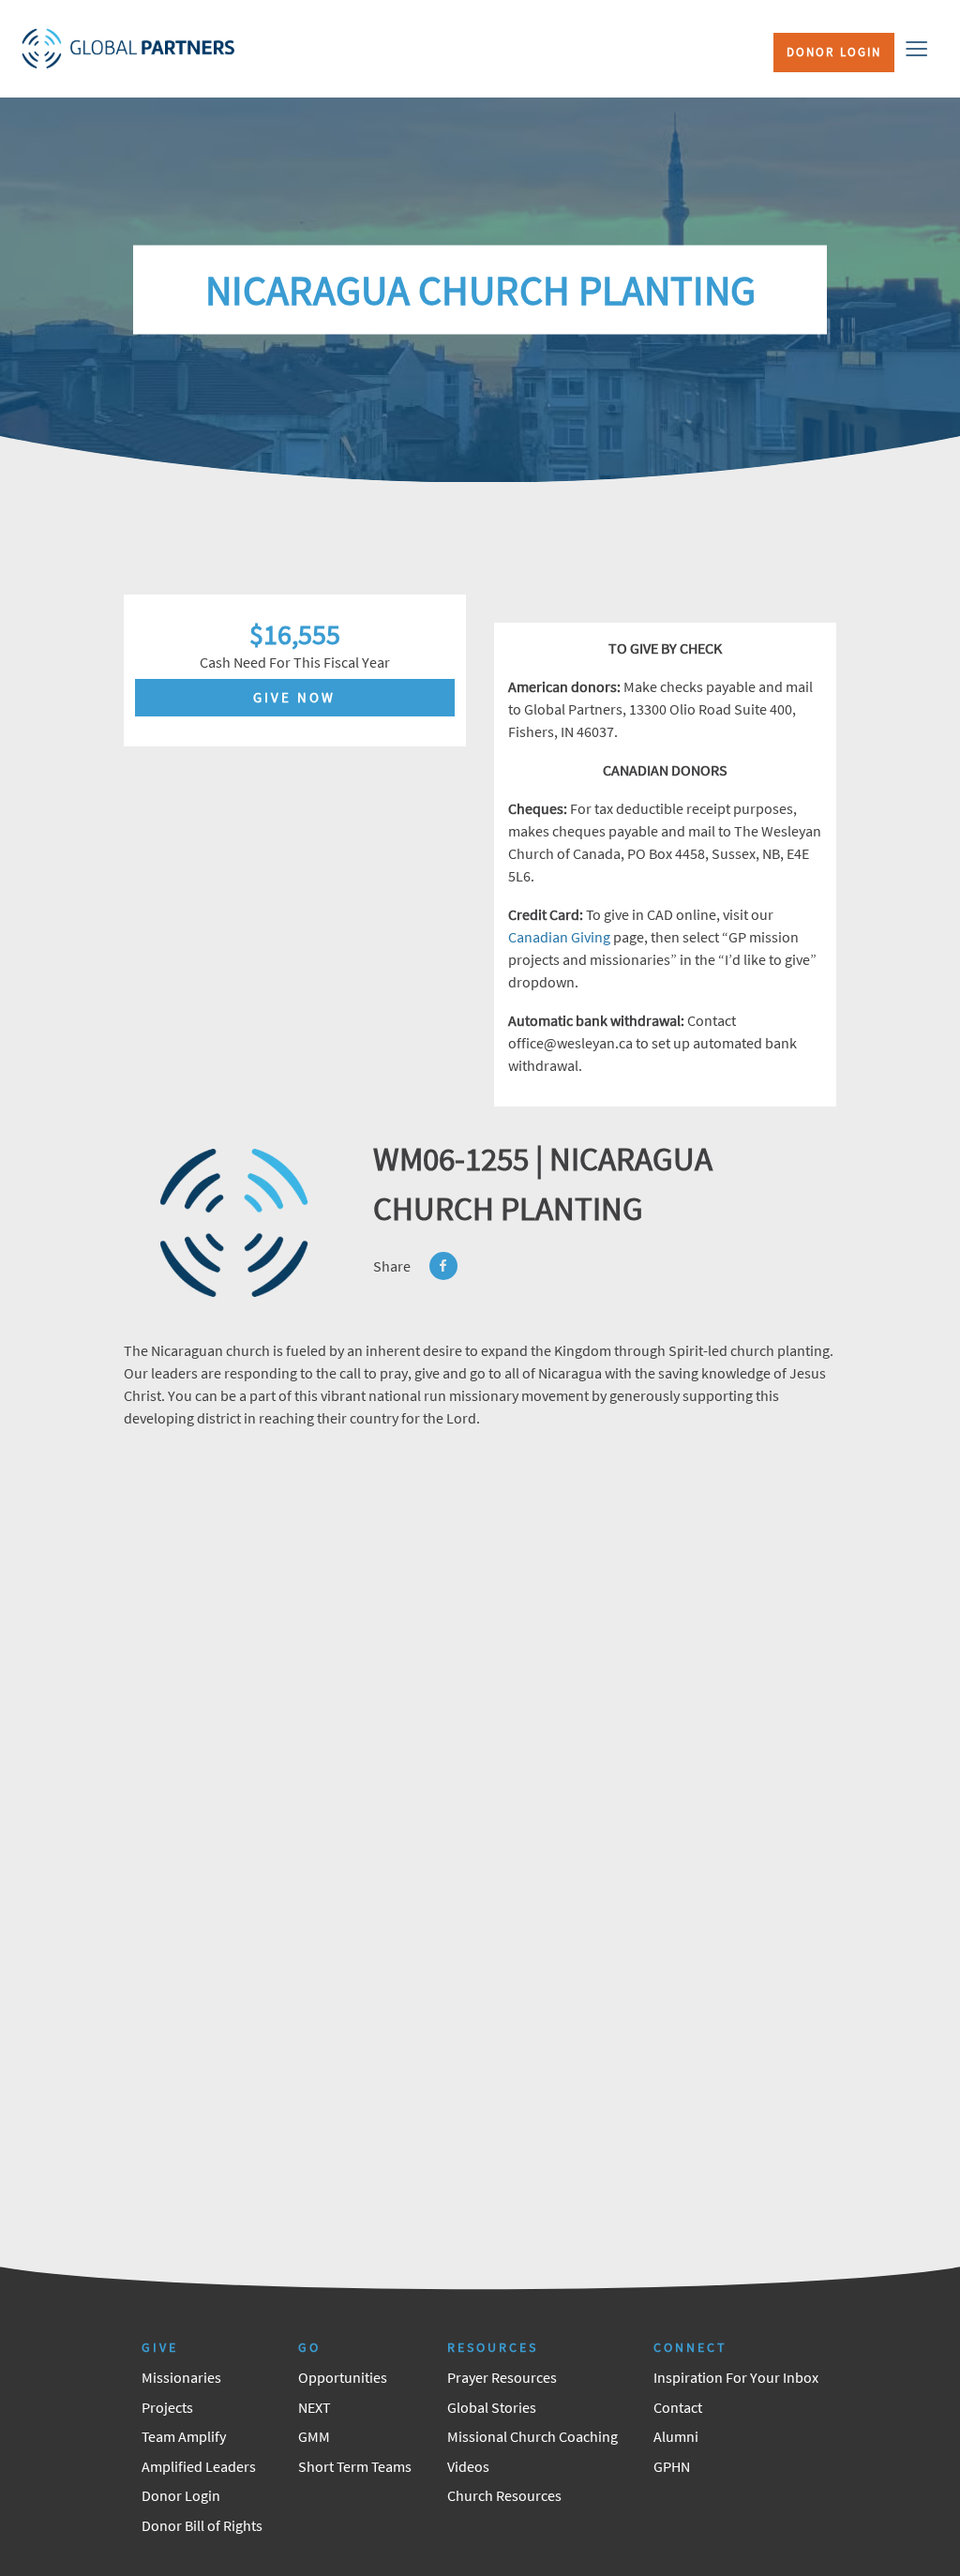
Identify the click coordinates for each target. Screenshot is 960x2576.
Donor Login (834, 52)
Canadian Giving (559, 937)
